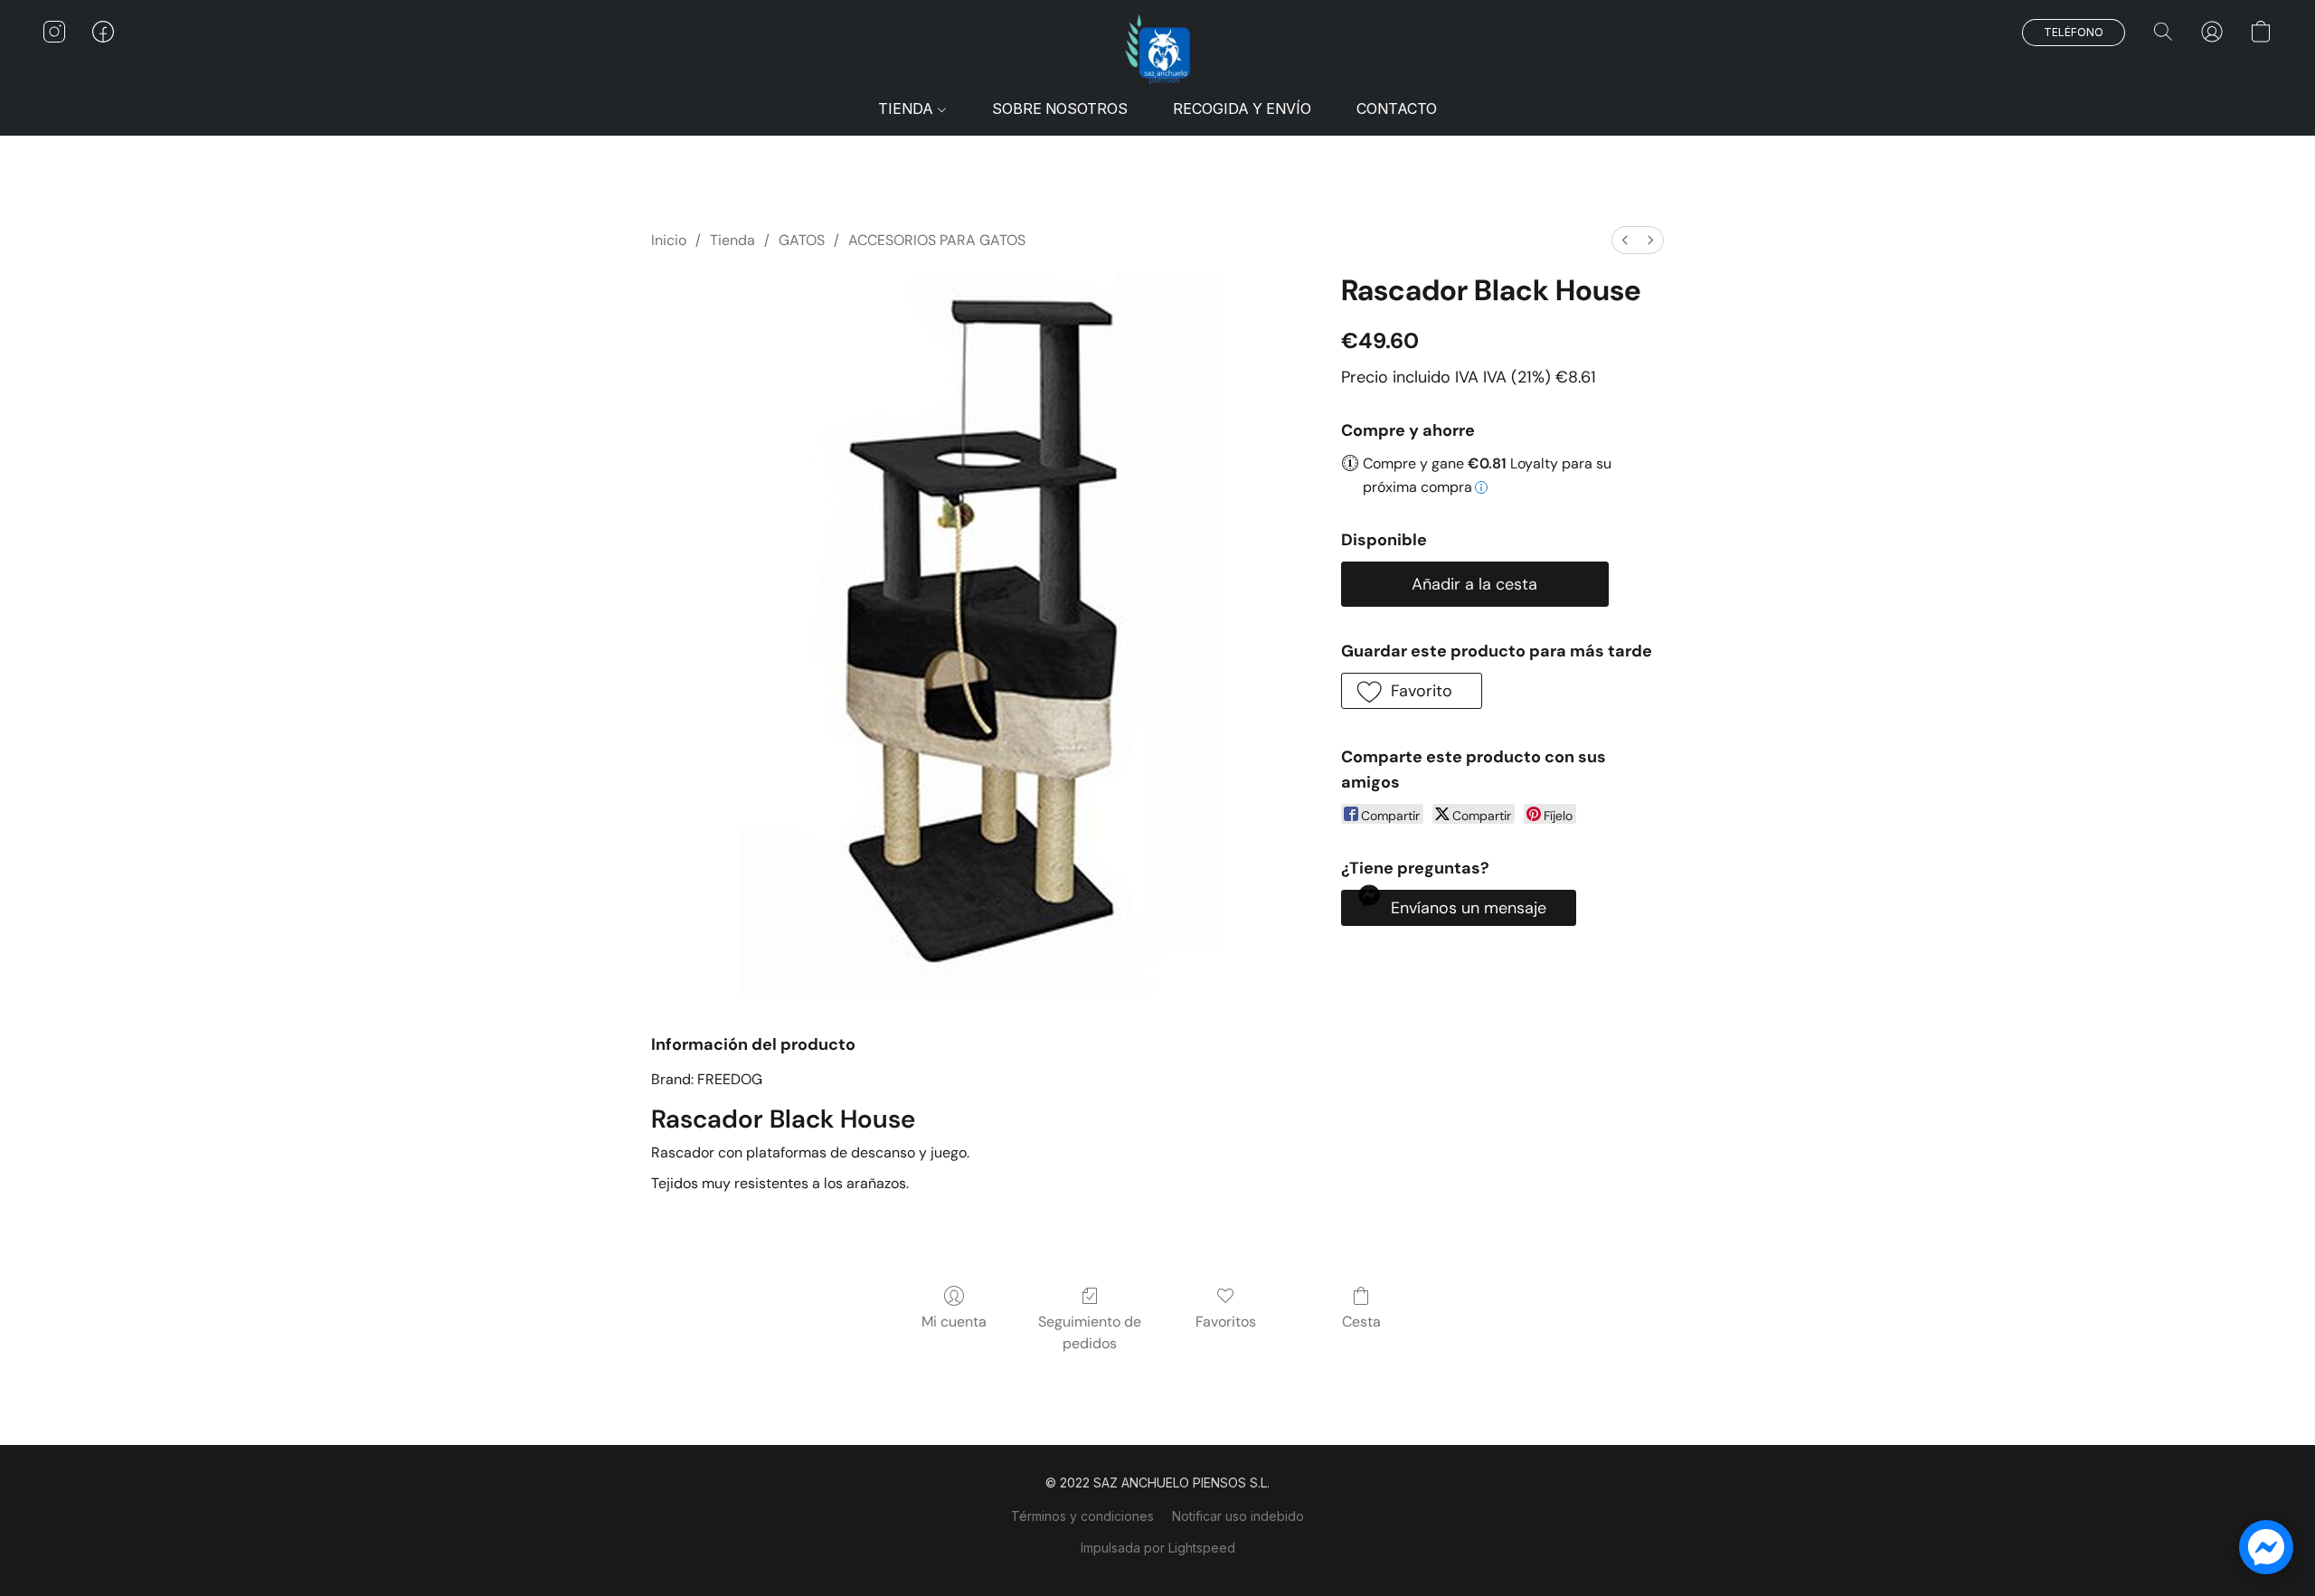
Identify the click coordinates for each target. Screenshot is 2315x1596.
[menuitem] (1625, 240)
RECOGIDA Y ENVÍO (1242, 109)
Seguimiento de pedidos (1090, 1332)
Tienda (732, 240)
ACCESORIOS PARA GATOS (937, 240)
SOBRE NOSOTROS (1060, 109)
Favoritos (1226, 1322)
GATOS (802, 240)
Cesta (1361, 1322)
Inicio (669, 240)
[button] (1157, 50)
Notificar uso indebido (1238, 1516)
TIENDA (907, 109)
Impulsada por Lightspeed (1158, 1548)
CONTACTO (1397, 109)
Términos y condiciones (1082, 1516)
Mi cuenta (954, 1322)
